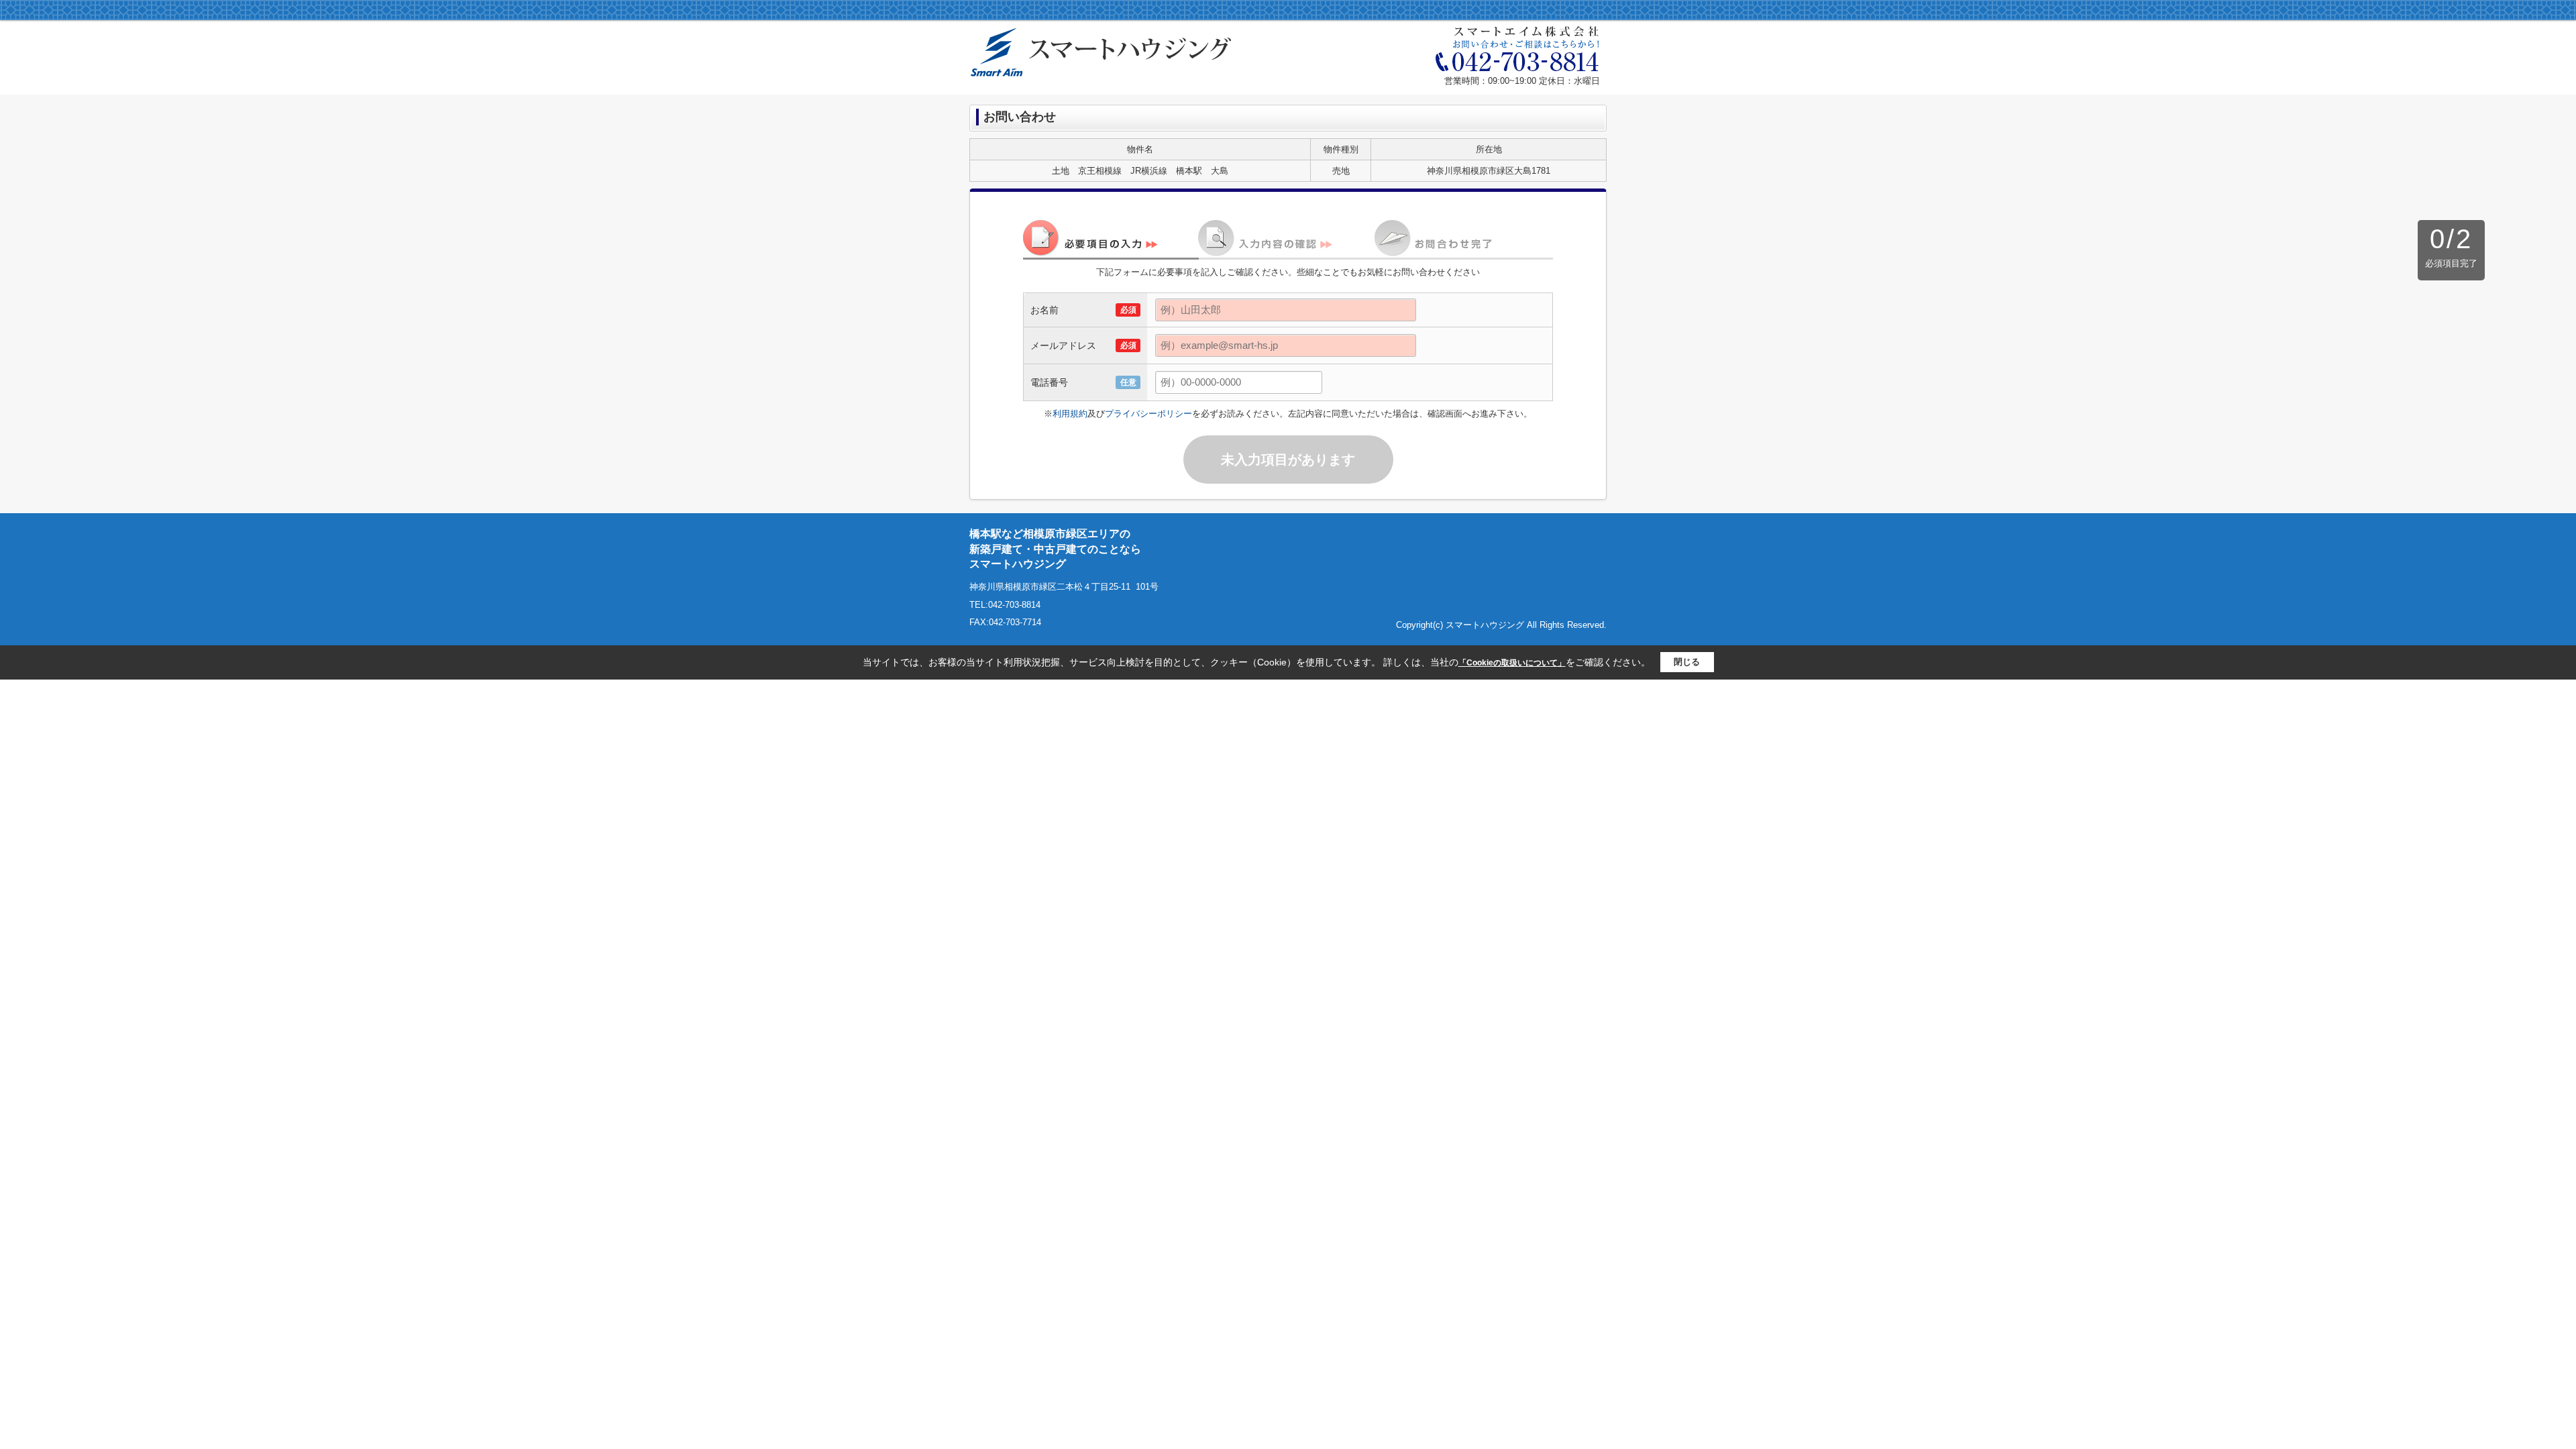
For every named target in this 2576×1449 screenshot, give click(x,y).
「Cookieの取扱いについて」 (1512, 663)
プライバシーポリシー (1148, 414)
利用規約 (1070, 414)
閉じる (1687, 662)
